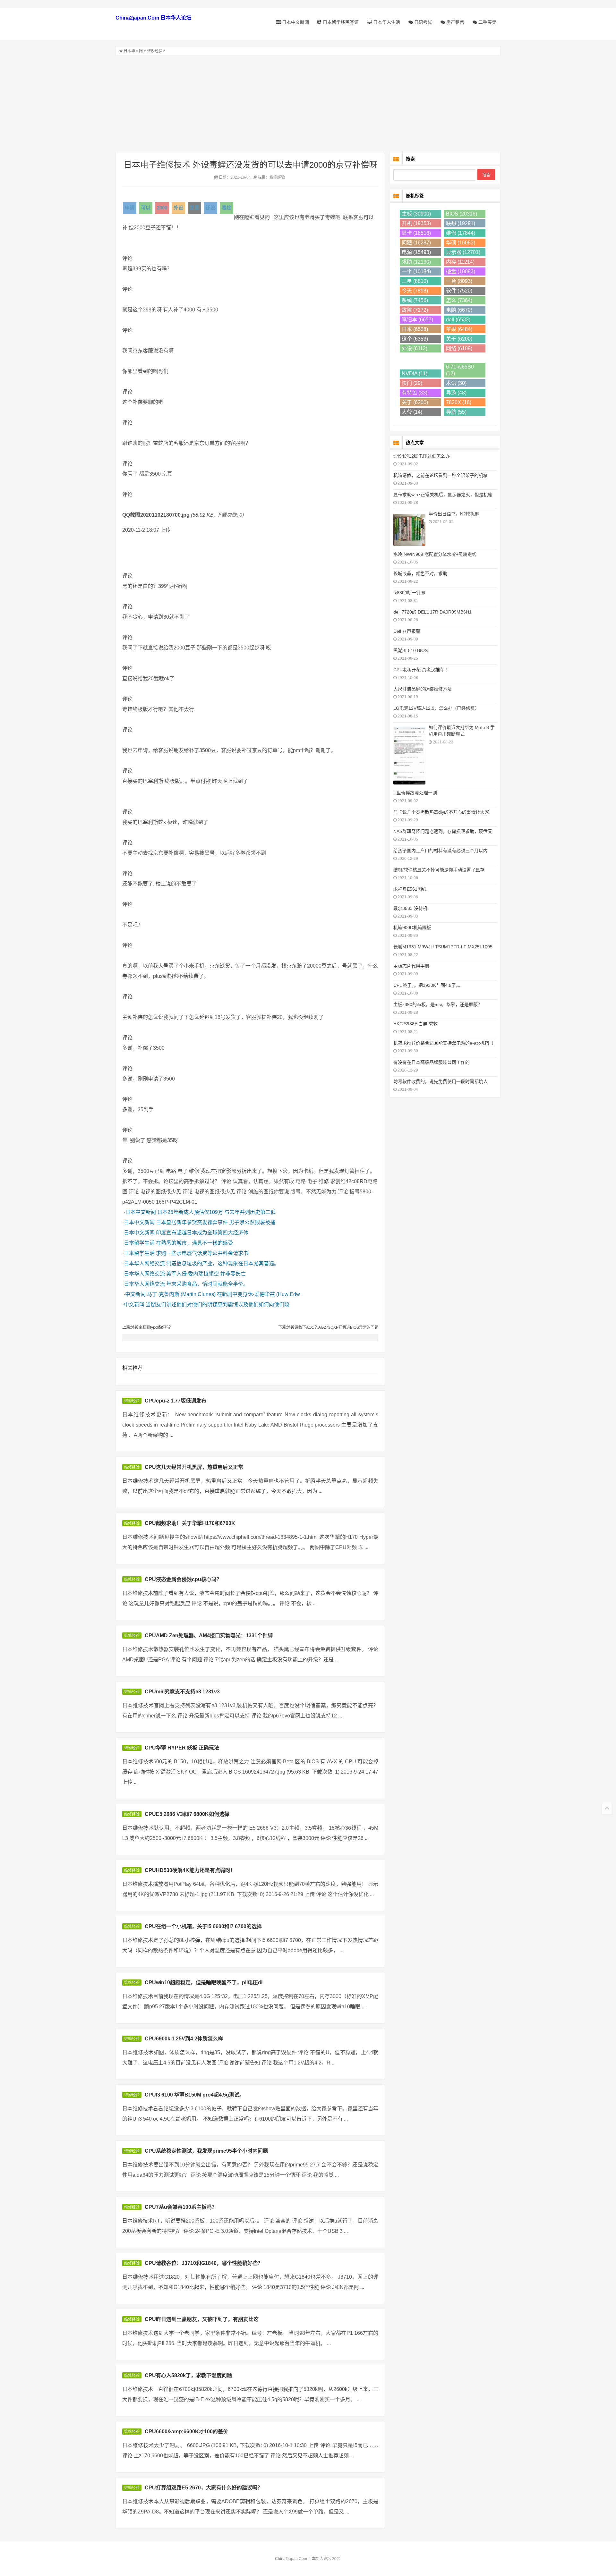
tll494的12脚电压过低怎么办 (422, 456)
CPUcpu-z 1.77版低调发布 (175, 1401)
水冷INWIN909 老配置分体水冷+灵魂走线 (435, 554)
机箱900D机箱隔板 (412, 928)
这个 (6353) (415, 339)
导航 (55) (456, 412)
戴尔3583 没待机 (410, 908)
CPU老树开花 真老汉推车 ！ (422, 670)
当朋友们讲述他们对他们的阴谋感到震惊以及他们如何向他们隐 (218, 1305)
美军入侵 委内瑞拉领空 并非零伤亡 (206, 1274)
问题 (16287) (416, 243)
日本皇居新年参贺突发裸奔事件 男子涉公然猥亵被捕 (216, 1222)
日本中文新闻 (295, 22)
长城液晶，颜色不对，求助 (420, 573)
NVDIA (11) (415, 373)
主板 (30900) (416, 214)
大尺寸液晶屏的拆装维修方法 (423, 689)
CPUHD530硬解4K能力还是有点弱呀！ (190, 1870)
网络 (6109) (459, 348)
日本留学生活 (139, 1243)
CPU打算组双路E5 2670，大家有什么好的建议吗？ (204, 2488)
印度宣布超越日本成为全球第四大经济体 (202, 1233)
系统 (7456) (415, 300)
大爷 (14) (412, 412)
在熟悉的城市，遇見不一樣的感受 (194, 1243)
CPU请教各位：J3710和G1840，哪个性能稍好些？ (204, 2263)
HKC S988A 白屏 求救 (415, 1024)
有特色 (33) (415, 393)
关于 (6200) (459, 339)
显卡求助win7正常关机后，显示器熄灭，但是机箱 (443, 495)
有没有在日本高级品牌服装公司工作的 (432, 1062)
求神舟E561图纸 (410, 889)
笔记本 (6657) (417, 320)
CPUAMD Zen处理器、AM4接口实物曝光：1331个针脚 (209, 1635)
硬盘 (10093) (461, 271)
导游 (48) (456, 393)
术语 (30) (456, 383)
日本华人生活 (386, 22)
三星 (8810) (415, 281)
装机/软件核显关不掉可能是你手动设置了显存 (439, 870)
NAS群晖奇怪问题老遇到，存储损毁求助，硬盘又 (443, 831)
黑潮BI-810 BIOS (411, 650)
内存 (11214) (460, 262)
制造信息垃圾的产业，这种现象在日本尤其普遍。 (223, 1263)
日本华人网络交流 (144, 1263)
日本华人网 (133, 51)
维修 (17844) (461, 233)
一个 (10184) (416, 271)
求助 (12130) (416, 262)
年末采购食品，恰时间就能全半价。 (207, 1284)
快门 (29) (412, 383)
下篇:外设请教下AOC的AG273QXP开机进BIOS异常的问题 (328, 1327)
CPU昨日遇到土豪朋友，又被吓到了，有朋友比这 (202, 2319)
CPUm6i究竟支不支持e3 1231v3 (182, 1692)
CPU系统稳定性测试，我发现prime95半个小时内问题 (206, 2151)
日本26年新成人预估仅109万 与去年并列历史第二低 (216, 1212)
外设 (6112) (415, 348)
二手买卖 (487, 22)
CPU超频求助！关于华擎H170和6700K (190, 1523)
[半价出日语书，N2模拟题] (409, 529)
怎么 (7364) (459, 300)
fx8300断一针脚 (409, 593)
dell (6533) (458, 320)
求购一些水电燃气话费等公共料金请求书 (202, 1253)
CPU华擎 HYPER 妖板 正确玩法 (182, 1748)
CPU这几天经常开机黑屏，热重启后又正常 (194, 1467)
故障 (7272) (415, 310)
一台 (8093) (459, 281)
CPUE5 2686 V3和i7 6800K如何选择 (187, 1814)
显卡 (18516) (416, 233)
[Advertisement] (308, 104)
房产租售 (455, 22)
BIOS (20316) (462, 214)
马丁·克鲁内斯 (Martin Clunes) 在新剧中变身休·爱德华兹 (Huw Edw (223, 1294)
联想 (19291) (461, 223)
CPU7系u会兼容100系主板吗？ (181, 2207)
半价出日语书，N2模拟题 (454, 514)
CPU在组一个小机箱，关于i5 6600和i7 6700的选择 (203, 1926)
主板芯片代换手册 (411, 966)
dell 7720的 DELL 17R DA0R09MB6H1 (432, 612)
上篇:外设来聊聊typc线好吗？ (147, 1327)
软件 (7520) (459, 291)
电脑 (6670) (459, 310)
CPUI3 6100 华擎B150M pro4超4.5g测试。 (195, 2095)
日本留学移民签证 (340, 22)
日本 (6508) (415, 329)
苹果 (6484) (459, 329)
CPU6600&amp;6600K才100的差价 (186, 2432)
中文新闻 (135, 1294)
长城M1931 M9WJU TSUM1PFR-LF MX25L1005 (443, 947)
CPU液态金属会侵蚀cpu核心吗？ (183, 1579)
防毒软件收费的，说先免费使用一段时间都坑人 (441, 1081)
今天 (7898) (415, 291)
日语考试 (423, 22)
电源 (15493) (416, 252)
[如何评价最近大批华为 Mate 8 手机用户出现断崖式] (409, 755)
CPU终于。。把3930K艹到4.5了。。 (428, 985)
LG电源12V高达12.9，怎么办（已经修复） (436, 708)
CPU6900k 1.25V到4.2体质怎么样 (184, 2039)
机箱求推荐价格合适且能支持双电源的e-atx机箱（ (443, 1043)
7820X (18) (459, 402)
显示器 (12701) (463, 252)
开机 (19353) (416, 223)
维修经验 (155, 51)
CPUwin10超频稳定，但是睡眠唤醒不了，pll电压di (204, 1983)
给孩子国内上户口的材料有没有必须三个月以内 (441, 851)
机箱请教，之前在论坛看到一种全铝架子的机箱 (441, 475)
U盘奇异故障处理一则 (415, 793)
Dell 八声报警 (407, 631)
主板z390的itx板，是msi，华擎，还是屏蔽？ (438, 1004)
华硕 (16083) (461, 243)
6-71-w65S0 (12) (460, 370)
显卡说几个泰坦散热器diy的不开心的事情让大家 (441, 812)
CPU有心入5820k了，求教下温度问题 (188, 2375)
